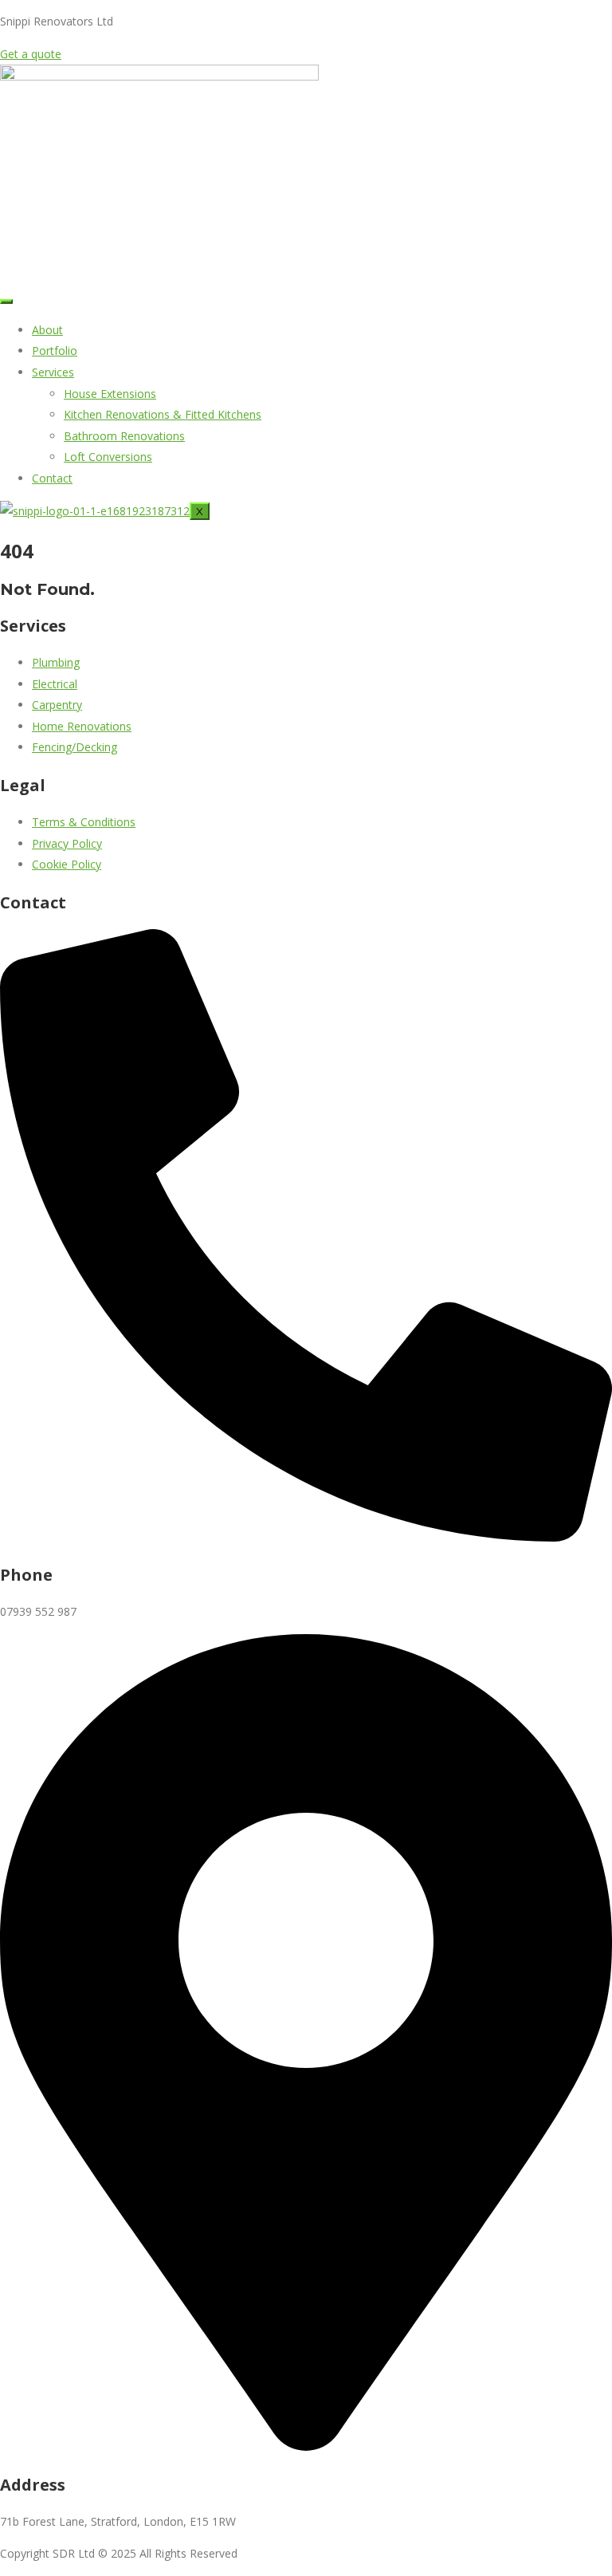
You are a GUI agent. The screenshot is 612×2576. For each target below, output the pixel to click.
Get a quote (31, 54)
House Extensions (110, 394)
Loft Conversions (108, 457)
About (47, 330)
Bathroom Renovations (124, 436)
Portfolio (55, 351)
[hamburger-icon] (6, 301)
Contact (52, 478)
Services (53, 372)
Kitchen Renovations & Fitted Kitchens (163, 414)
